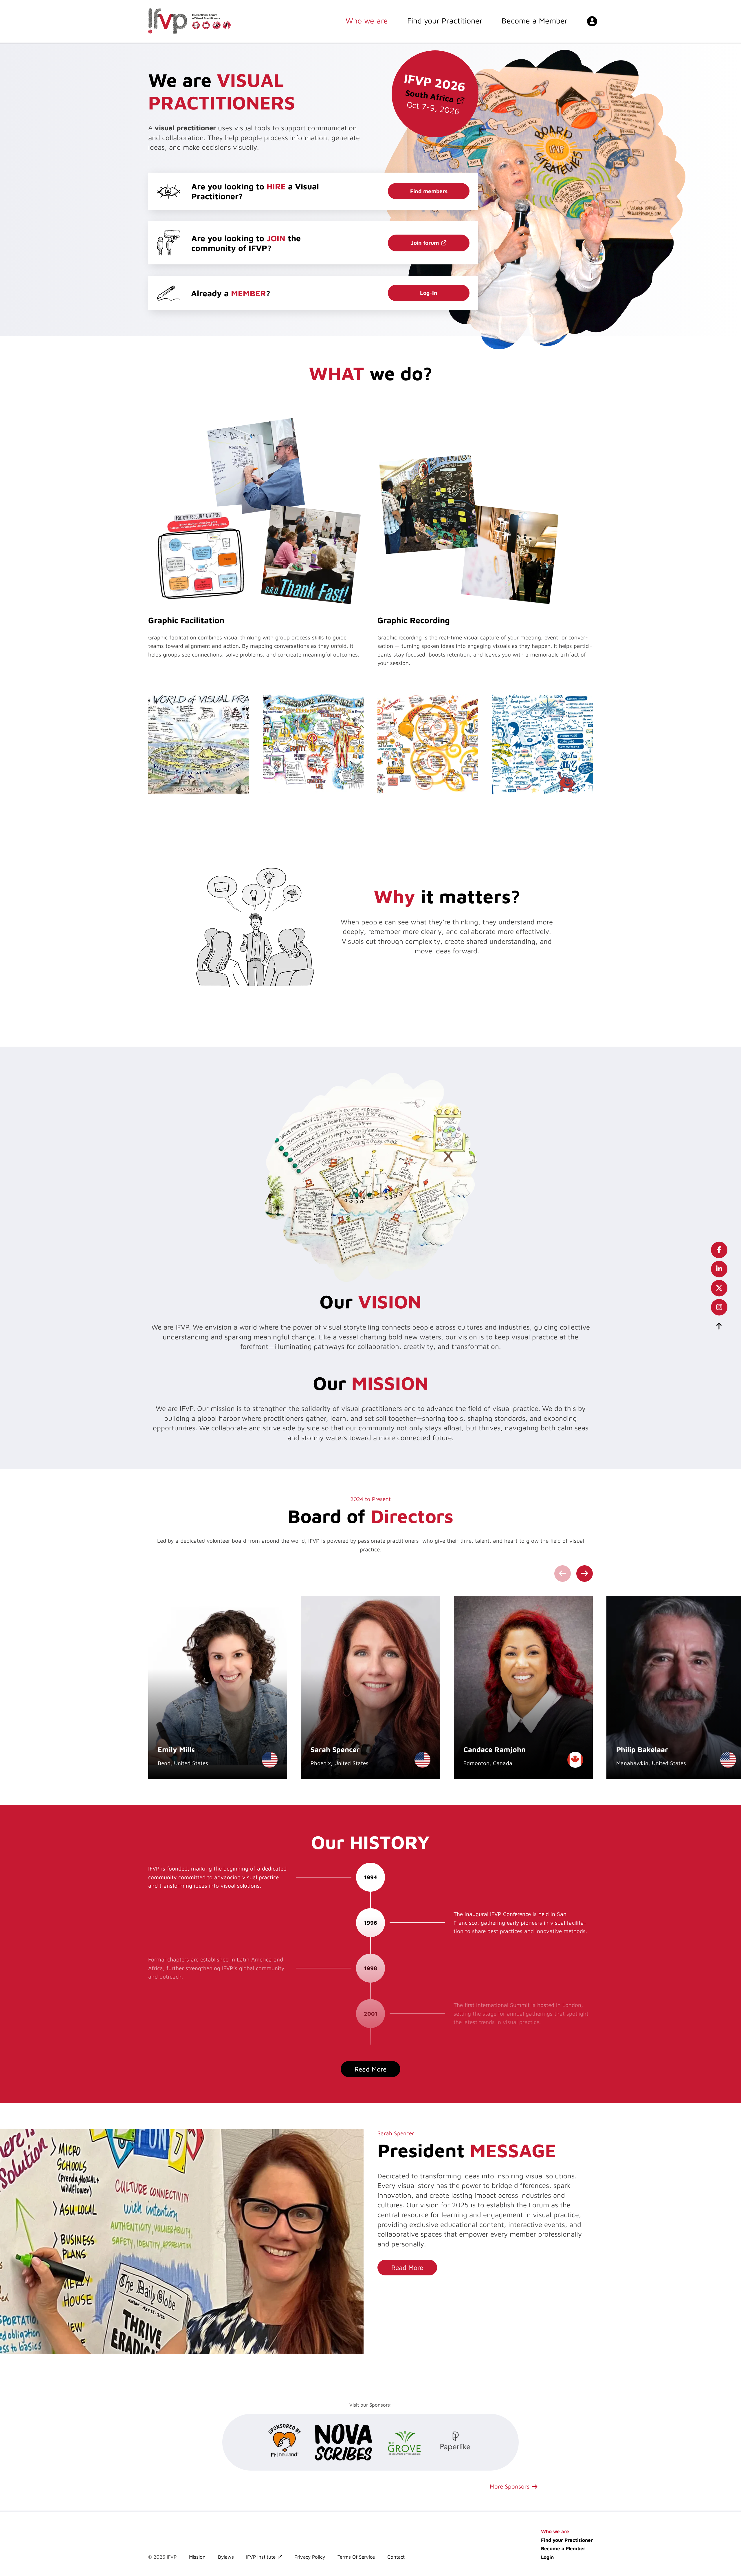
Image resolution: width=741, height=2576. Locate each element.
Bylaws (226, 2557)
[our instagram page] (719, 1307)
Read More (407, 2267)
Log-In (429, 293)
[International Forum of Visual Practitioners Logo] (189, 21)
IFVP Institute (261, 2557)
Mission (197, 2557)
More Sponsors (510, 2486)
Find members (429, 191)
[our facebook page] (719, 1250)
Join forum (425, 243)
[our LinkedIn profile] (719, 1269)
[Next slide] (585, 1574)
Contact (396, 2557)
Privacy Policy (310, 2557)
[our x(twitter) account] (719, 1288)
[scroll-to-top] (719, 1326)
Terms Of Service (356, 2557)
